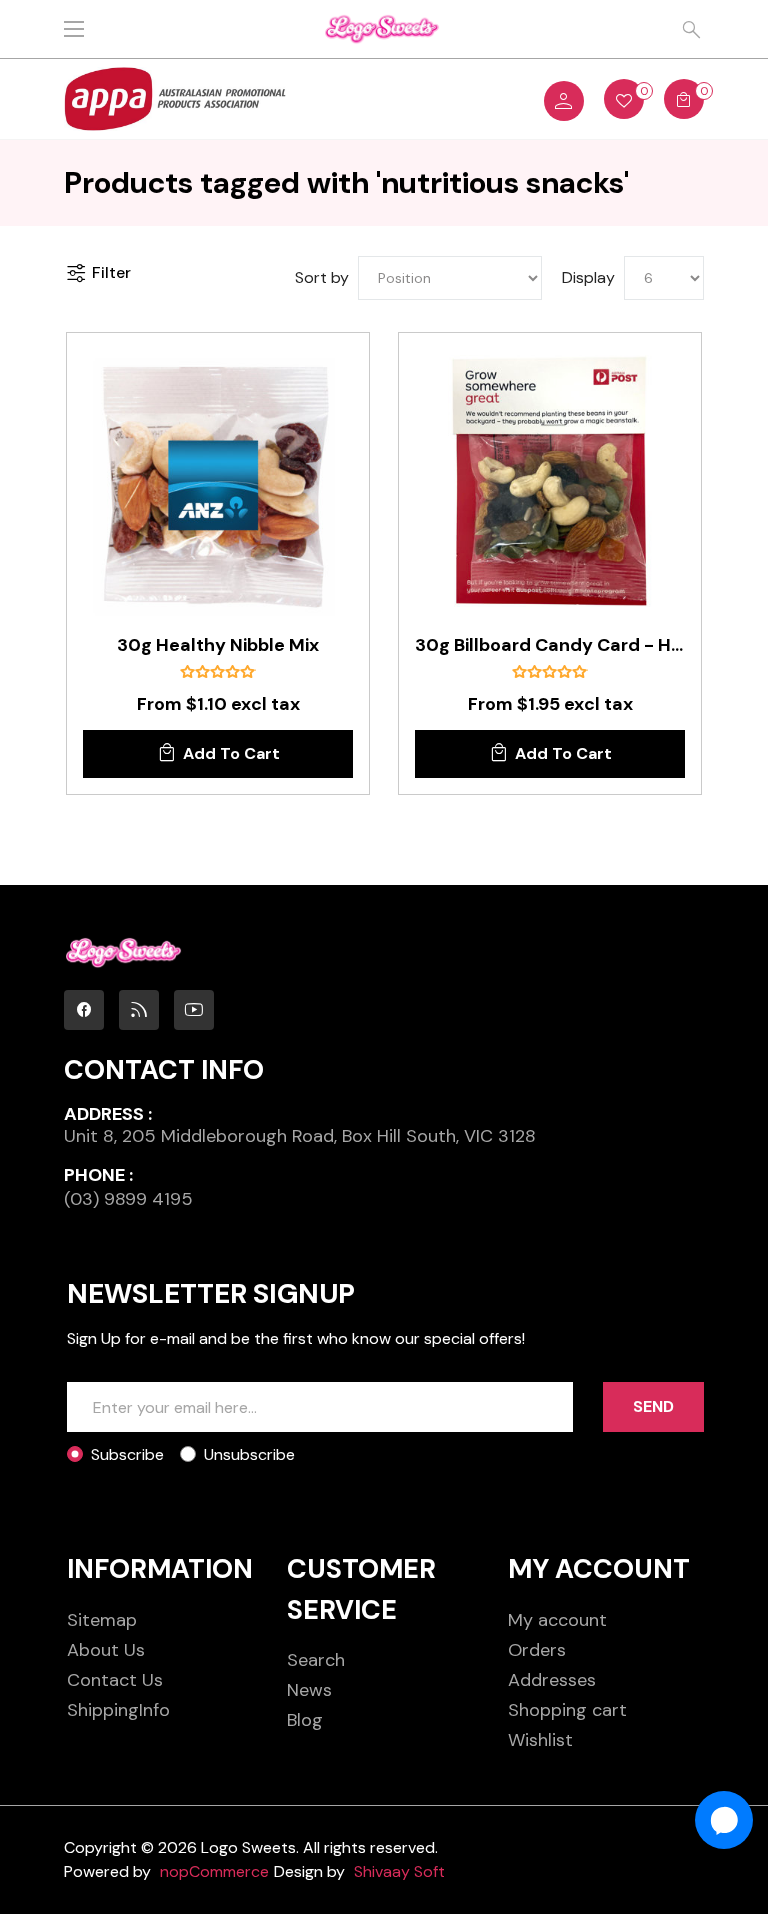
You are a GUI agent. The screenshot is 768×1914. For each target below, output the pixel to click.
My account (557, 1620)
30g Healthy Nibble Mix (218, 646)
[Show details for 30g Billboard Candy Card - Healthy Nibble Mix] (550, 484)
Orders (537, 1650)
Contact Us (115, 1680)
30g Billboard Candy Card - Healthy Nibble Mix (550, 646)
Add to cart (231, 753)
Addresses (552, 1680)
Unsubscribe (249, 1454)
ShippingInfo (118, 1710)
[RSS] (139, 1010)
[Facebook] (84, 1010)
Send (653, 1406)
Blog (305, 1720)
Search (316, 1660)
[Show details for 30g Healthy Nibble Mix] (218, 484)
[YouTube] (194, 1010)
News (309, 1690)
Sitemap (102, 1620)
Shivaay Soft (399, 1871)
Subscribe (127, 1454)
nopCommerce (214, 1871)
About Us (106, 1650)
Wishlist (540, 1740)
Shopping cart (567, 1710)
